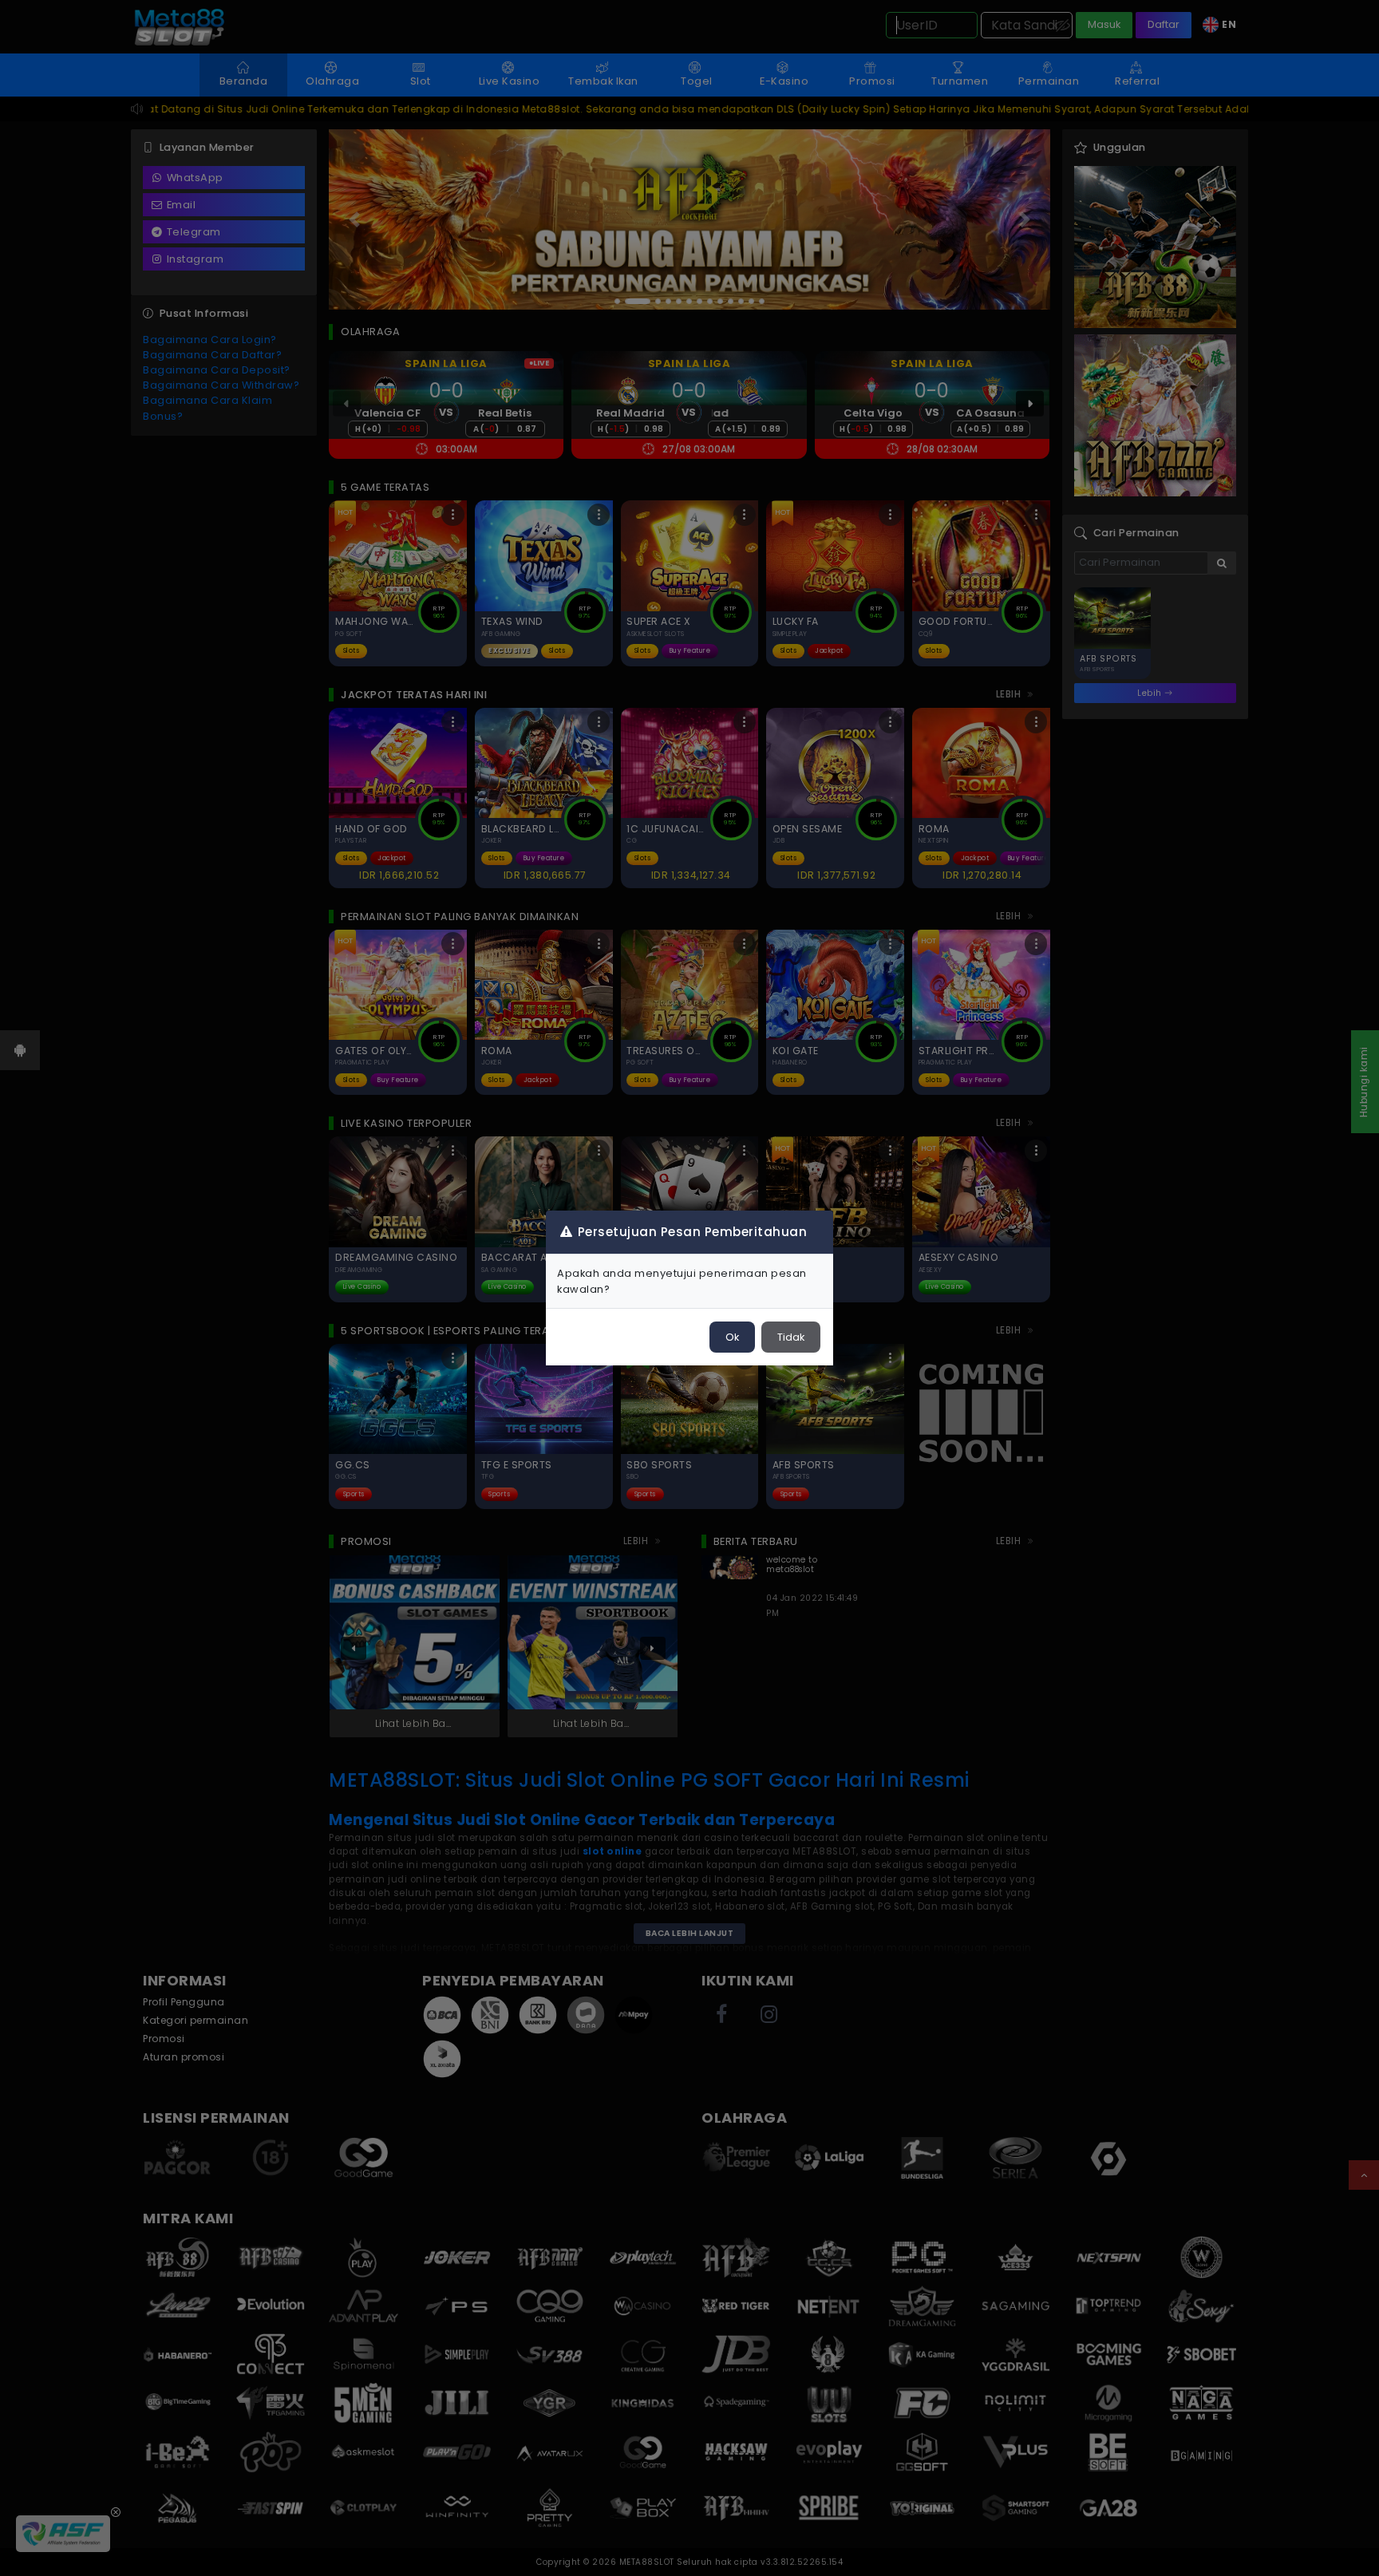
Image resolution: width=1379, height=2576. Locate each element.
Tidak (791, 1337)
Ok (732, 1337)
